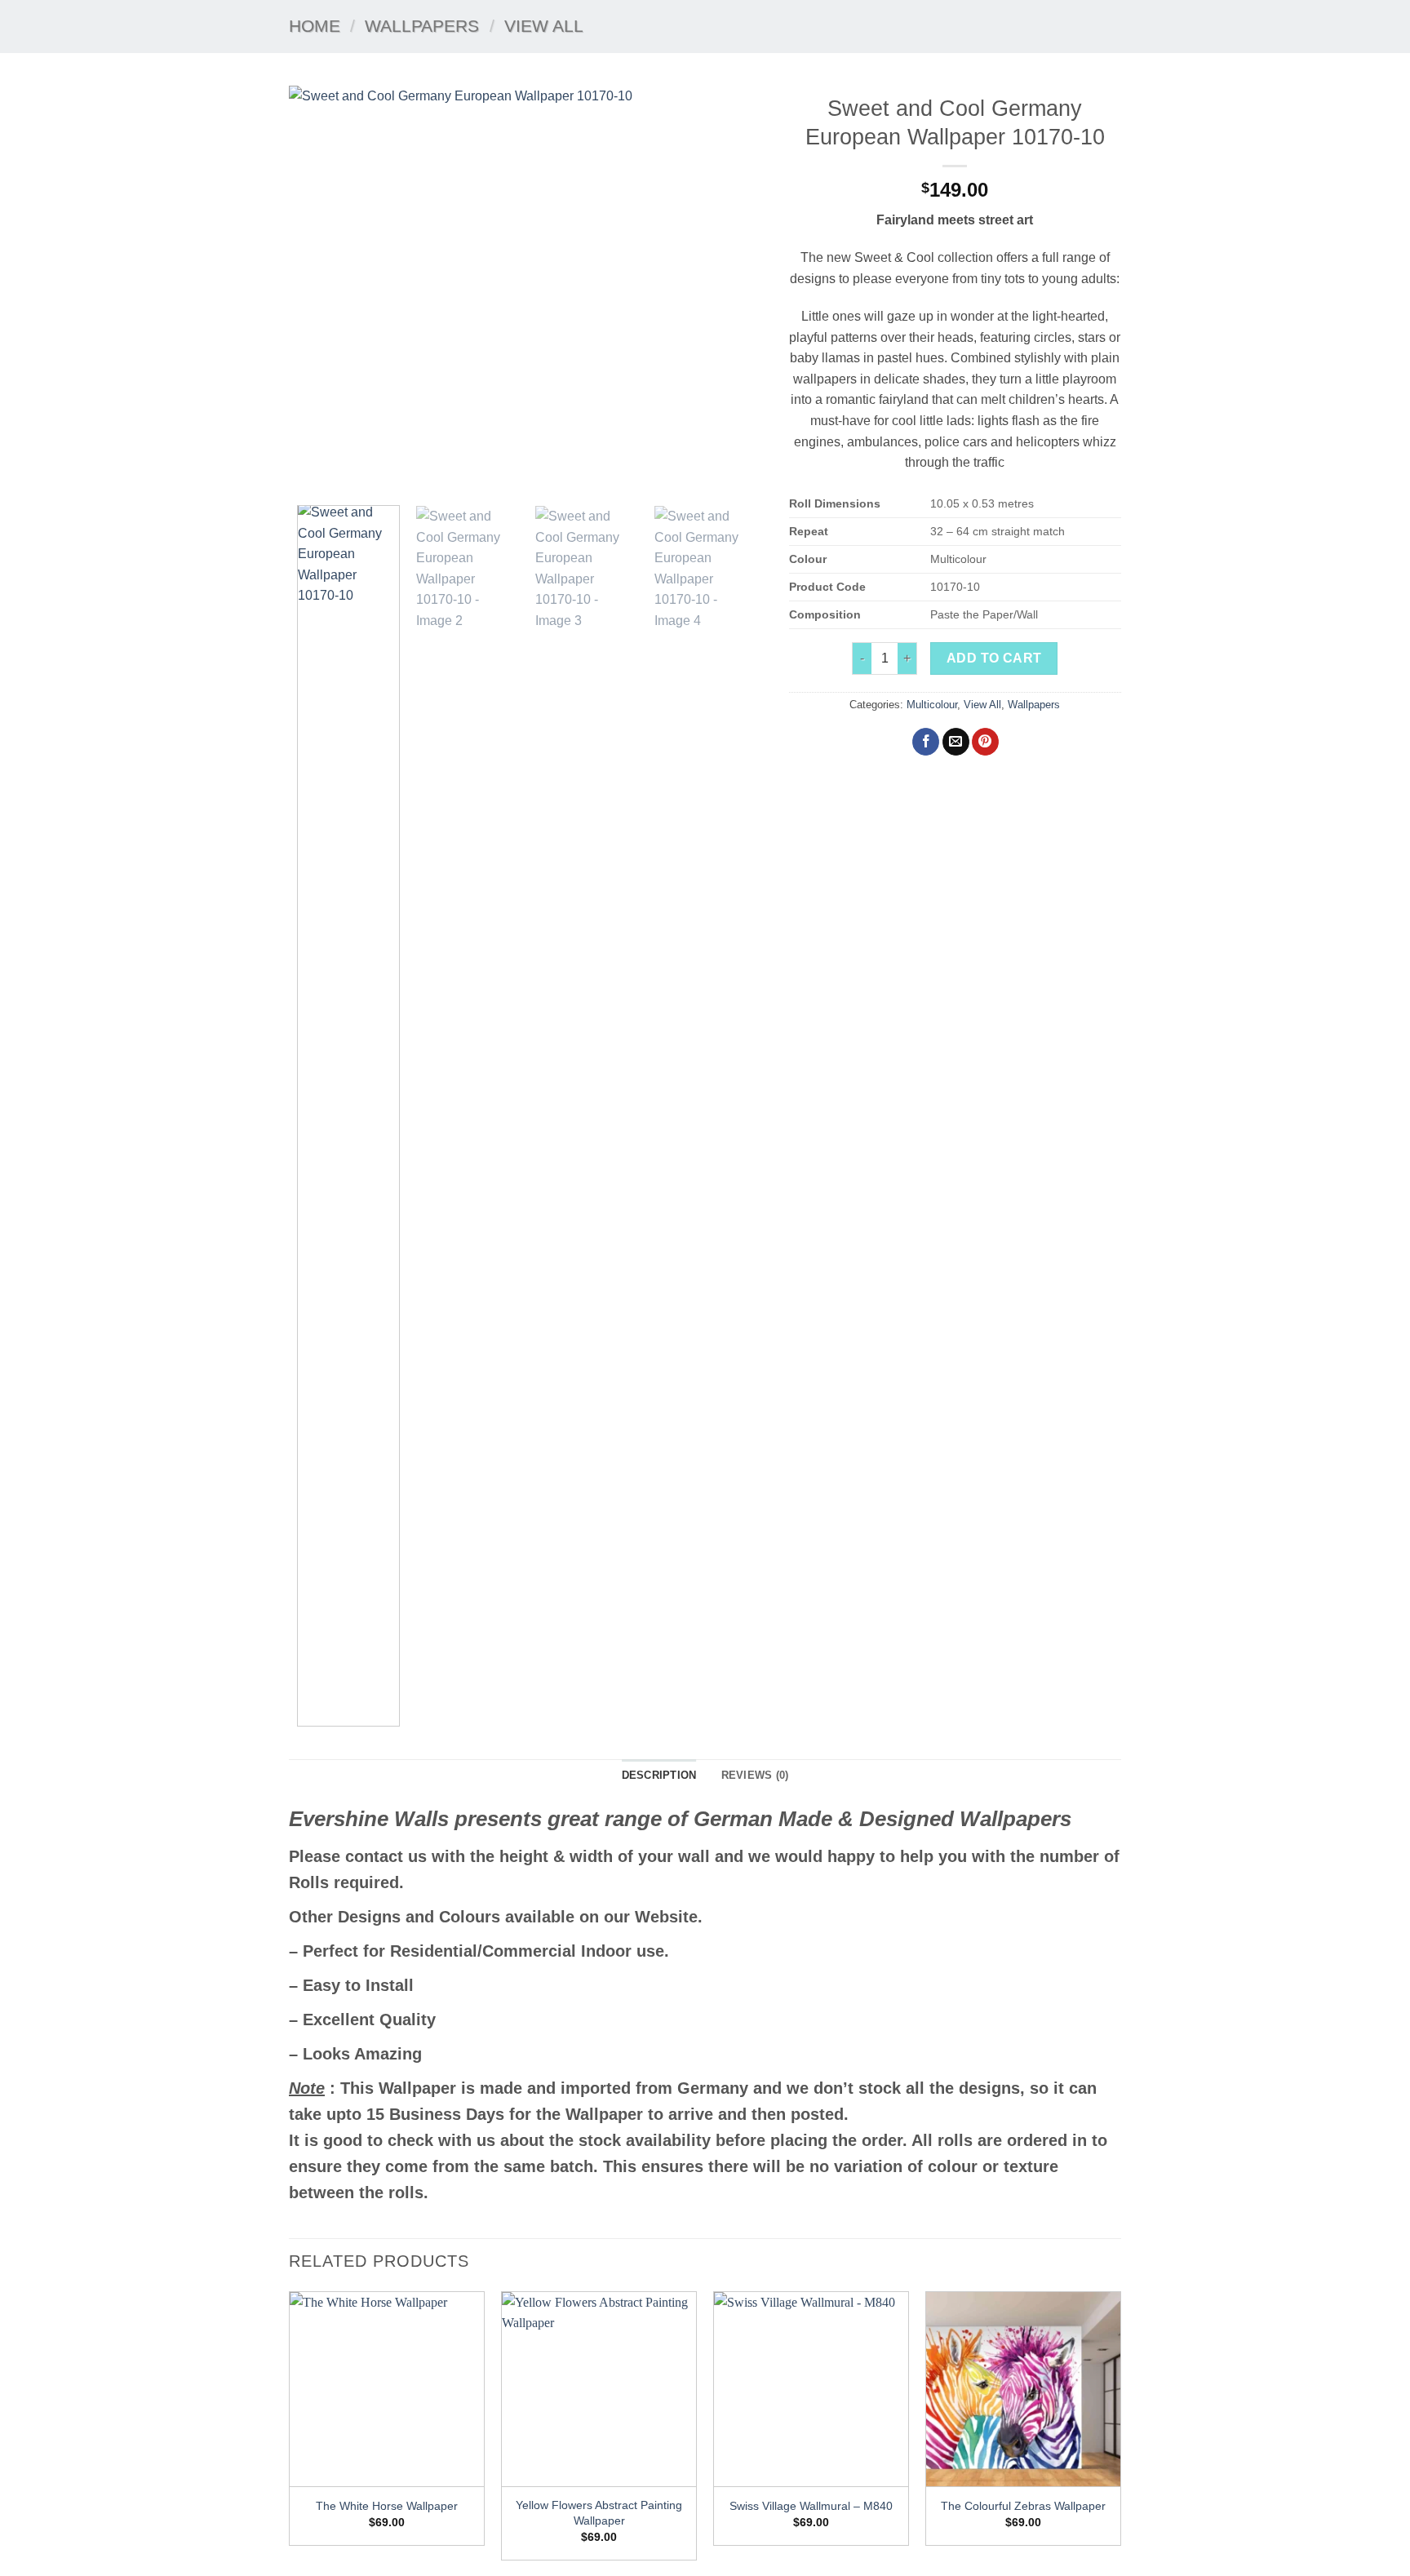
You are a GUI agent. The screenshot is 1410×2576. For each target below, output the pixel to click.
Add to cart (994, 658)
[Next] (734, 290)
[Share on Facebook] (926, 742)
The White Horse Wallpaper (387, 2506)
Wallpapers (422, 26)
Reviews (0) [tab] (755, 1775)
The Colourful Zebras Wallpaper (1023, 2506)
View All (544, 26)
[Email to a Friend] (956, 742)
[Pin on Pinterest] (985, 742)
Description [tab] (659, 1775)
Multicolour (932, 705)
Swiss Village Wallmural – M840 (811, 2506)
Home (315, 26)
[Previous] (319, 290)
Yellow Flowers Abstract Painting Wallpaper (599, 2513)
